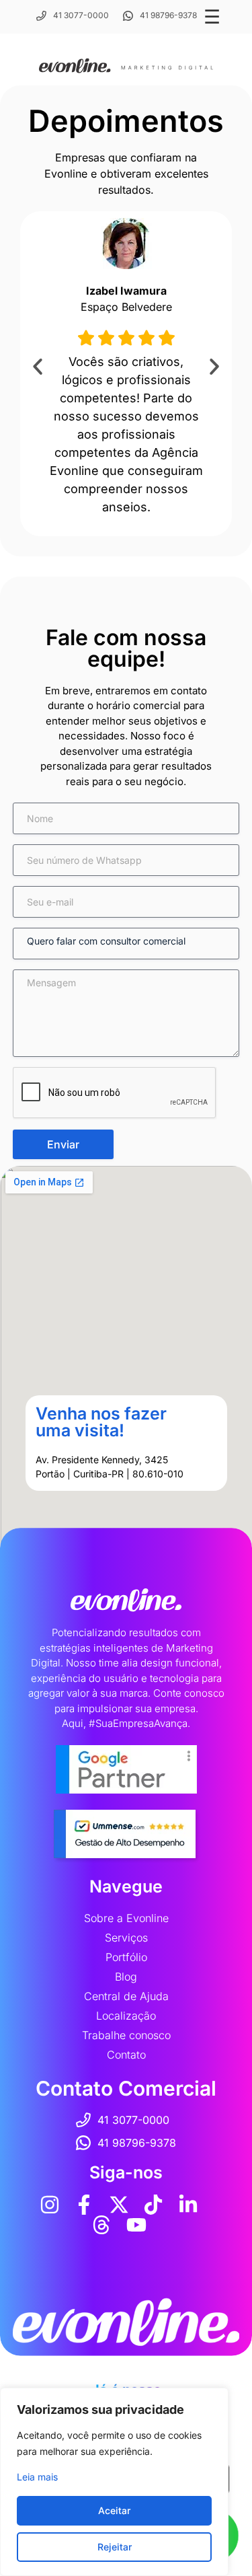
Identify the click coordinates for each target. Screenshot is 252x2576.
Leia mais (37, 2477)
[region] (114, 2482)
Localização (126, 2016)
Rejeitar (115, 2547)
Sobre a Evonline (126, 1918)
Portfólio (126, 1957)
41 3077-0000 (81, 15)
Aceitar (114, 2510)
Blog (126, 1977)
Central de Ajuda (126, 1996)
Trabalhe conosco (126, 2035)
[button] (38, 367)
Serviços (126, 1938)
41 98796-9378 (168, 15)
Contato (126, 2055)
